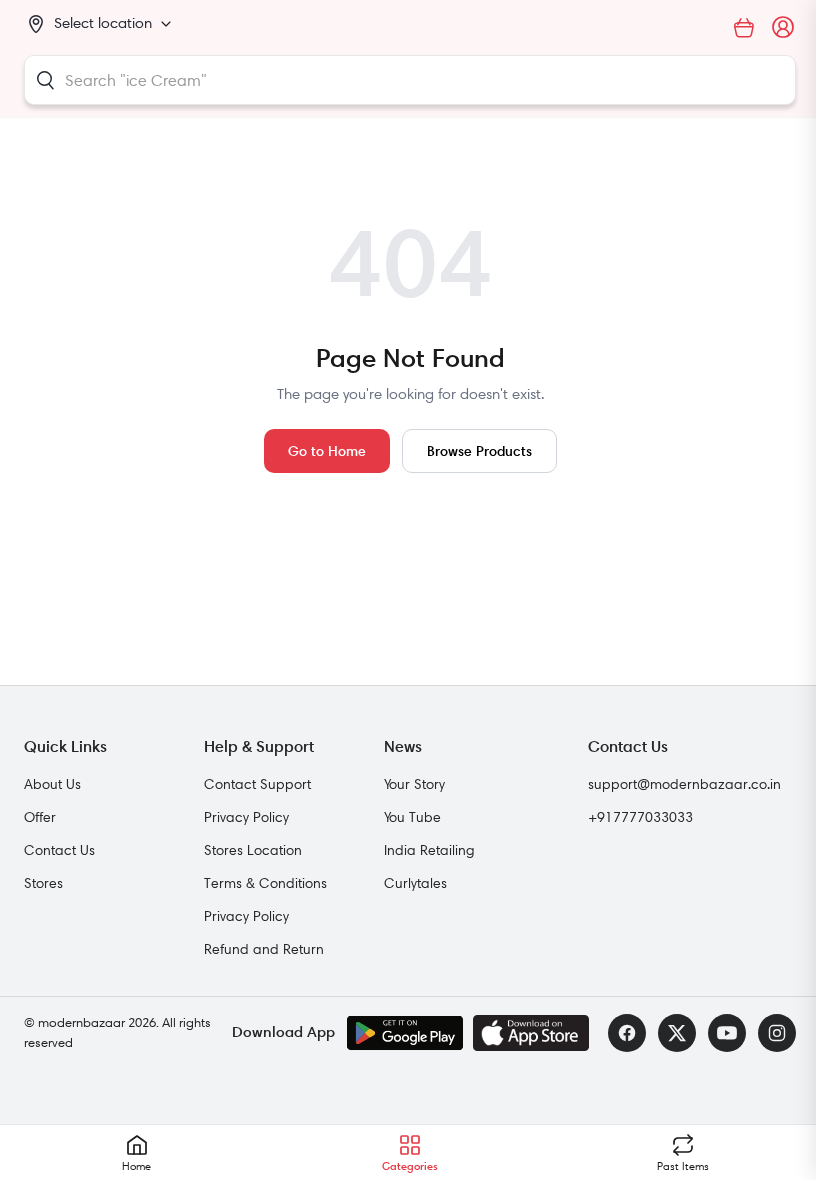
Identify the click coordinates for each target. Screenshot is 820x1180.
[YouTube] (727, 1033)
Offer (40, 817)
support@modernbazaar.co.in (684, 784)
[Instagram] (777, 1033)
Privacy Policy (246, 817)
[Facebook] (627, 1033)
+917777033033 (640, 817)
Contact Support (257, 784)
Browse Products (479, 450)
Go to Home (327, 450)
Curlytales (415, 883)
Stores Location (253, 850)
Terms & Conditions (265, 883)
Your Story (414, 784)
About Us (52, 784)
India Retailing (429, 850)
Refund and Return (264, 949)
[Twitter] (677, 1033)
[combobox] (410, 80)
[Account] (784, 28)
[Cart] (744, 28)
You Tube (412, 817)
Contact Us (59, 850)
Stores (43, 883)
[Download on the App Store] (531, 1033)
